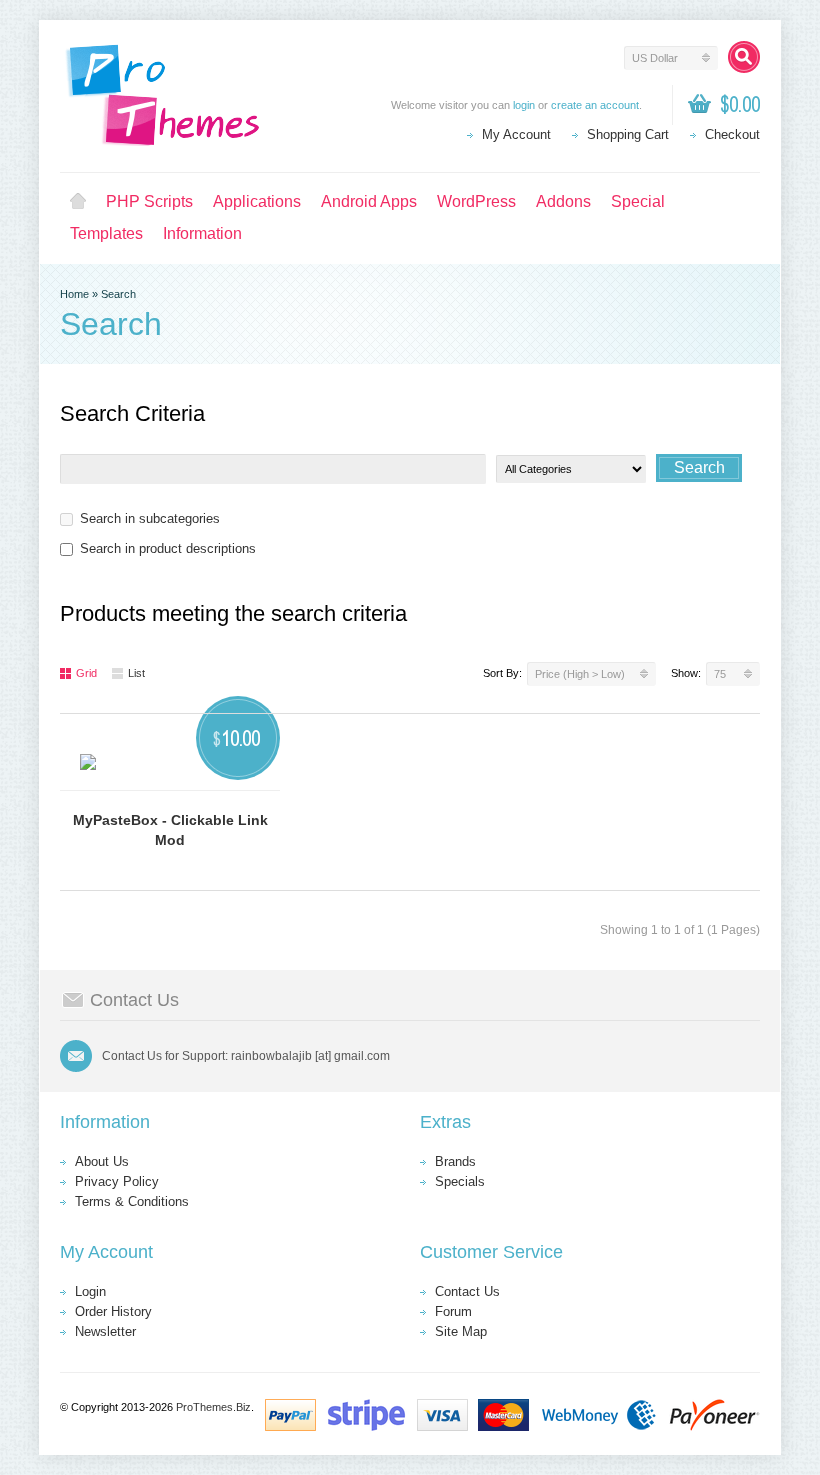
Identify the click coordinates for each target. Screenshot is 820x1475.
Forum (453, 1311)
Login (90, 1291)
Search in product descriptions (168, 548)
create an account (595, 105)
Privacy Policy (117, 1181)
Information (202, 233)
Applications (257, 201)
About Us (102, 1161)
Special (638, 201)
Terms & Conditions (132, 1201)
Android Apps (369, 201)
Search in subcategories (150, 518)
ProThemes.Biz (213, 1407)
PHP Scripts (149, 201)
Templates (106, 233)
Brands (455, 1161)
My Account (516, 134)
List (136, 673)
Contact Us (467, 1291)
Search (118, 294)
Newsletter (105, 1331)
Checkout (732, 134)
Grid (86, 673)
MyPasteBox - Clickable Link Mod (170, 830)
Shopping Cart (628, 134)
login (524, 105)
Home (78, 202)
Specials (460, 1181)
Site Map (461, 1331)
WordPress (476, 201)
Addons (563, 201)
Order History (113, 1311)
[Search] (744, 57)
